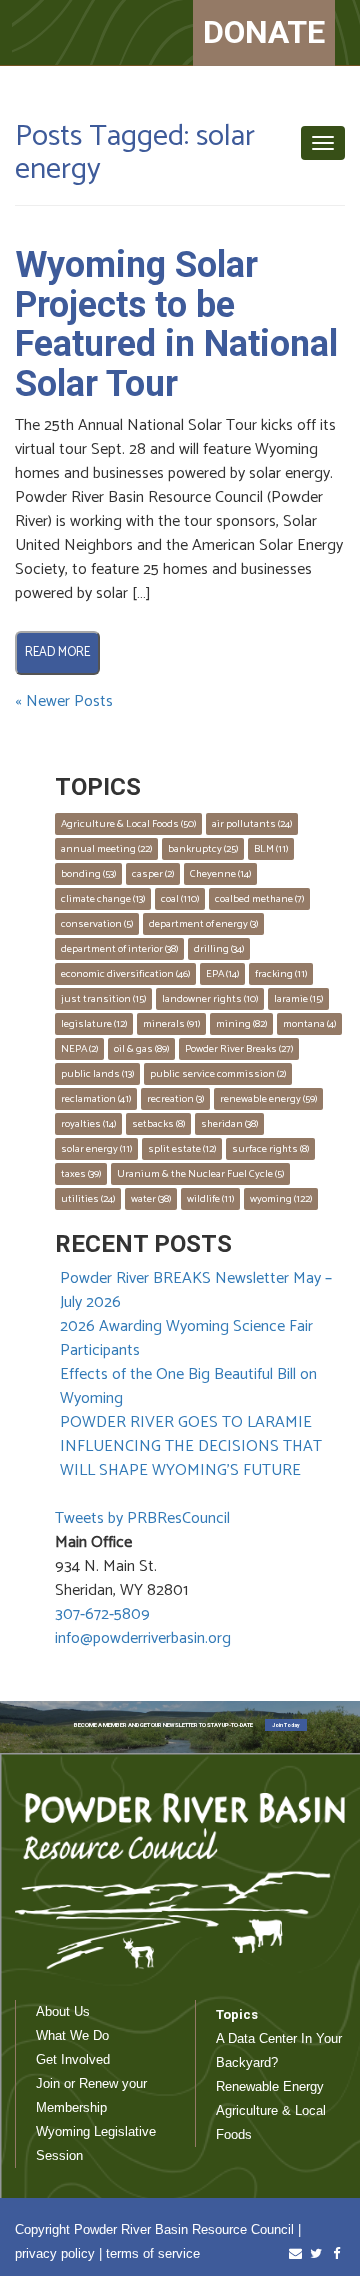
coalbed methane (259, 899)
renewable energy (268, 1099)
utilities (88, 1199)
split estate (182, 1149)
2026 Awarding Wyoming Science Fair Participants (186, 1338)
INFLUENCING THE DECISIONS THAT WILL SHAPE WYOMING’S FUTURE (191, 1458)
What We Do (72, 2035)
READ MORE (57, 652)
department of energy (203, 924)
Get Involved (73, 2059)
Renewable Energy (270, 2086)
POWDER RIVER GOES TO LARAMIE (186, 1422)
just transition (103, 999)
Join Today (286, 1725)
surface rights (270, 1149)
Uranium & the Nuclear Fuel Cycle (200, 1174)
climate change (103, 899)
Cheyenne (220, 874)
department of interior (119, 949)
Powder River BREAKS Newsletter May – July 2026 (196, 1290)
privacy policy (55, 2253)
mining (241, 1024)
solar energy (96, 1149)
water (151, 1199)
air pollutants (252, 824)
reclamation (96, 1099)
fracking (281, 974)
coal (180, 899)
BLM (271, 849)
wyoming (281, 1199)
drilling (219, 949)
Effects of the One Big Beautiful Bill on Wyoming (188, 1386)
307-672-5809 (102, 1614)
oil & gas (141, 1049)
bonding (88, 874)
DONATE (264, 32)
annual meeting (106, 849)
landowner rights (210, 999)
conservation (97, 924)
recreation (175, 1099)
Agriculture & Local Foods (128, 824)
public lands (97, 1074)
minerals (171, 1024)
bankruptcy (203, 849)
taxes (81, 1174)
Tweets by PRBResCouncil (142, 1518)
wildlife (210, 1199)
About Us (63, 2011)
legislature (94, 1024)
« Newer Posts (64, 701)
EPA (222, 974)
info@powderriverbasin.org (143, 1638)
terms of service (153, 2253)
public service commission (218, 1074)
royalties (88, 1124)
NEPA (79, 1049)
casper (153, 874)
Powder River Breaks (239, 1049)
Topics (237, 2014)
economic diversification (125, 974)
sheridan (229, 1124)
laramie (298, 999)
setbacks (158, 1124)
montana (309, 1024)
